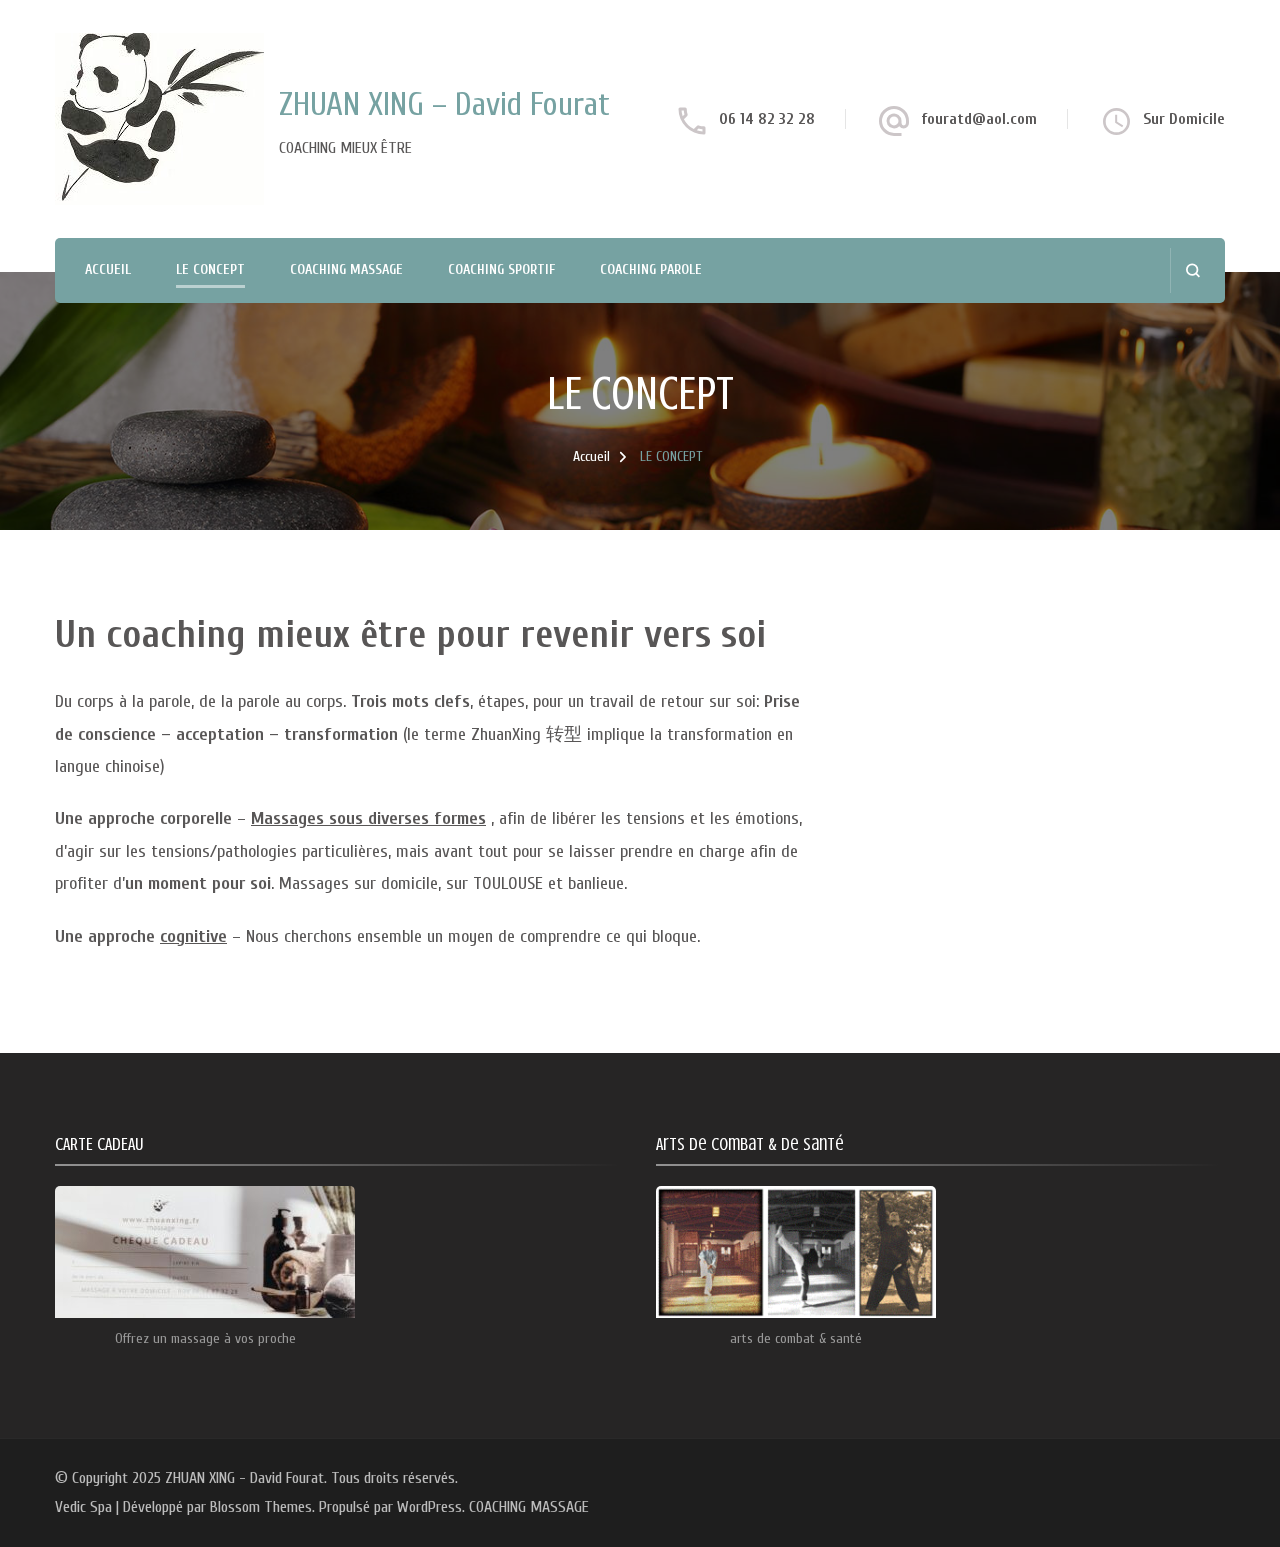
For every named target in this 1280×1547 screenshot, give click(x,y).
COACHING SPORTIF (501, 269)
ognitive (197, 936)
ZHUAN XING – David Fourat (444, 104)
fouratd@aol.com (979, 119)
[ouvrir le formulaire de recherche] (1192, 270)
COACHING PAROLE (651, 269)
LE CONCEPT (210, 269)
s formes (453, 818)
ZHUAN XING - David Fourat (244, 1478)
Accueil (108, 269)
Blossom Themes (261, 1507)
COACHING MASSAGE (346, 269)
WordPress (429, 1507)
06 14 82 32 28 (767, 119)
